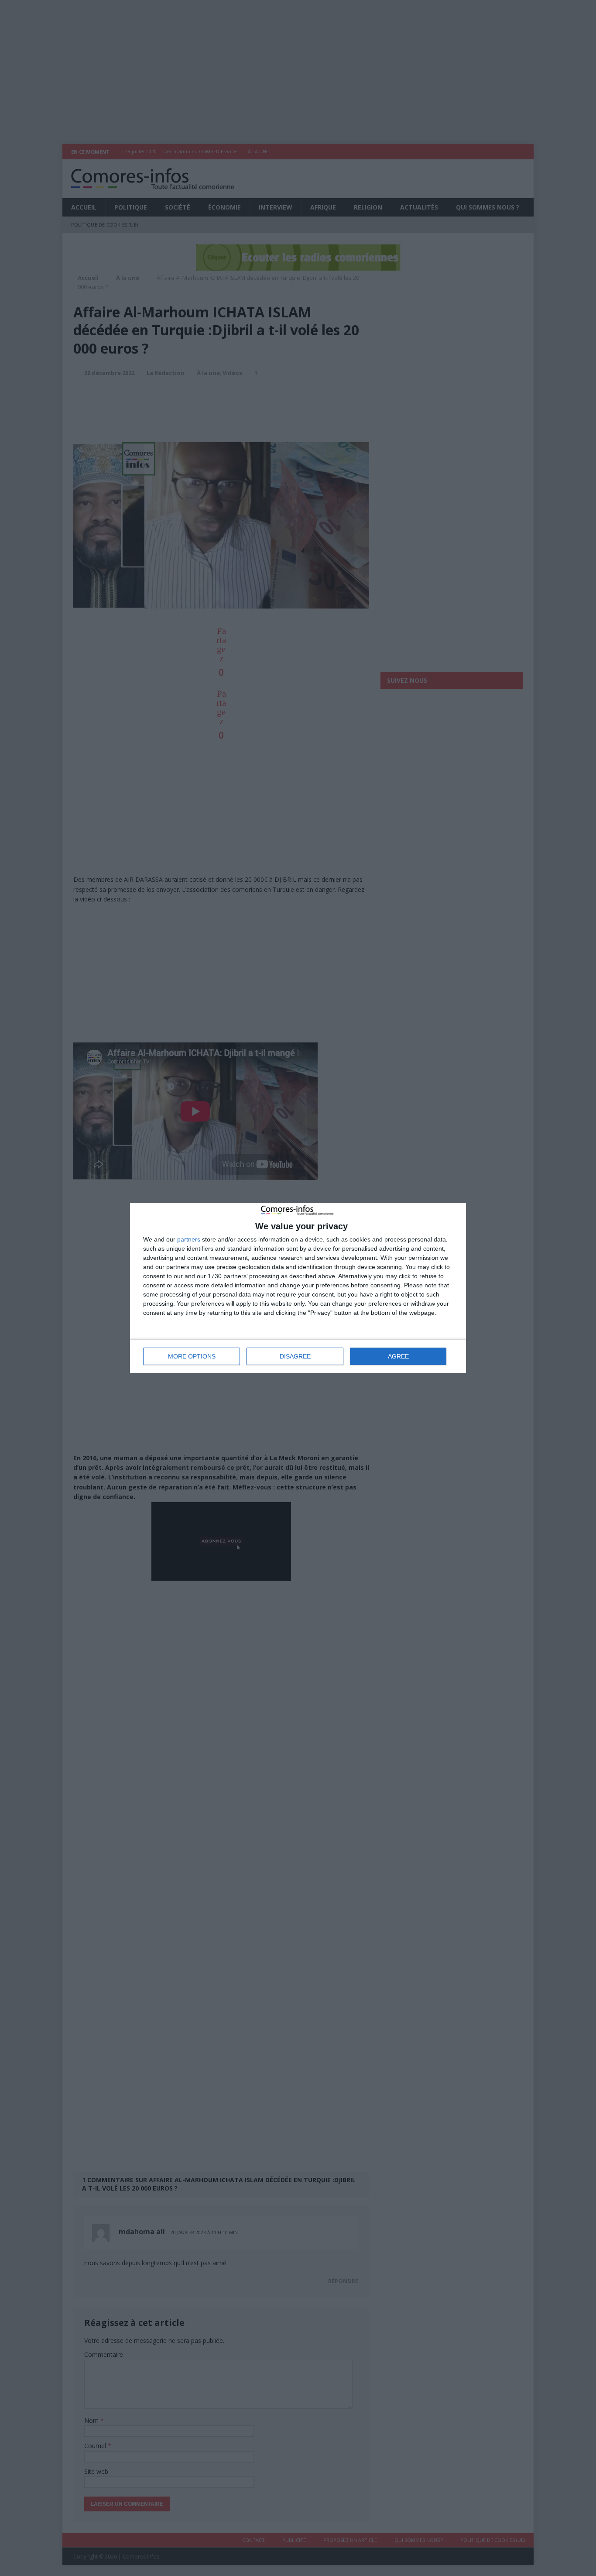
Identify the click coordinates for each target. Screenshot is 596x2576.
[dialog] (298, 1288)
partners (189, 1239)
